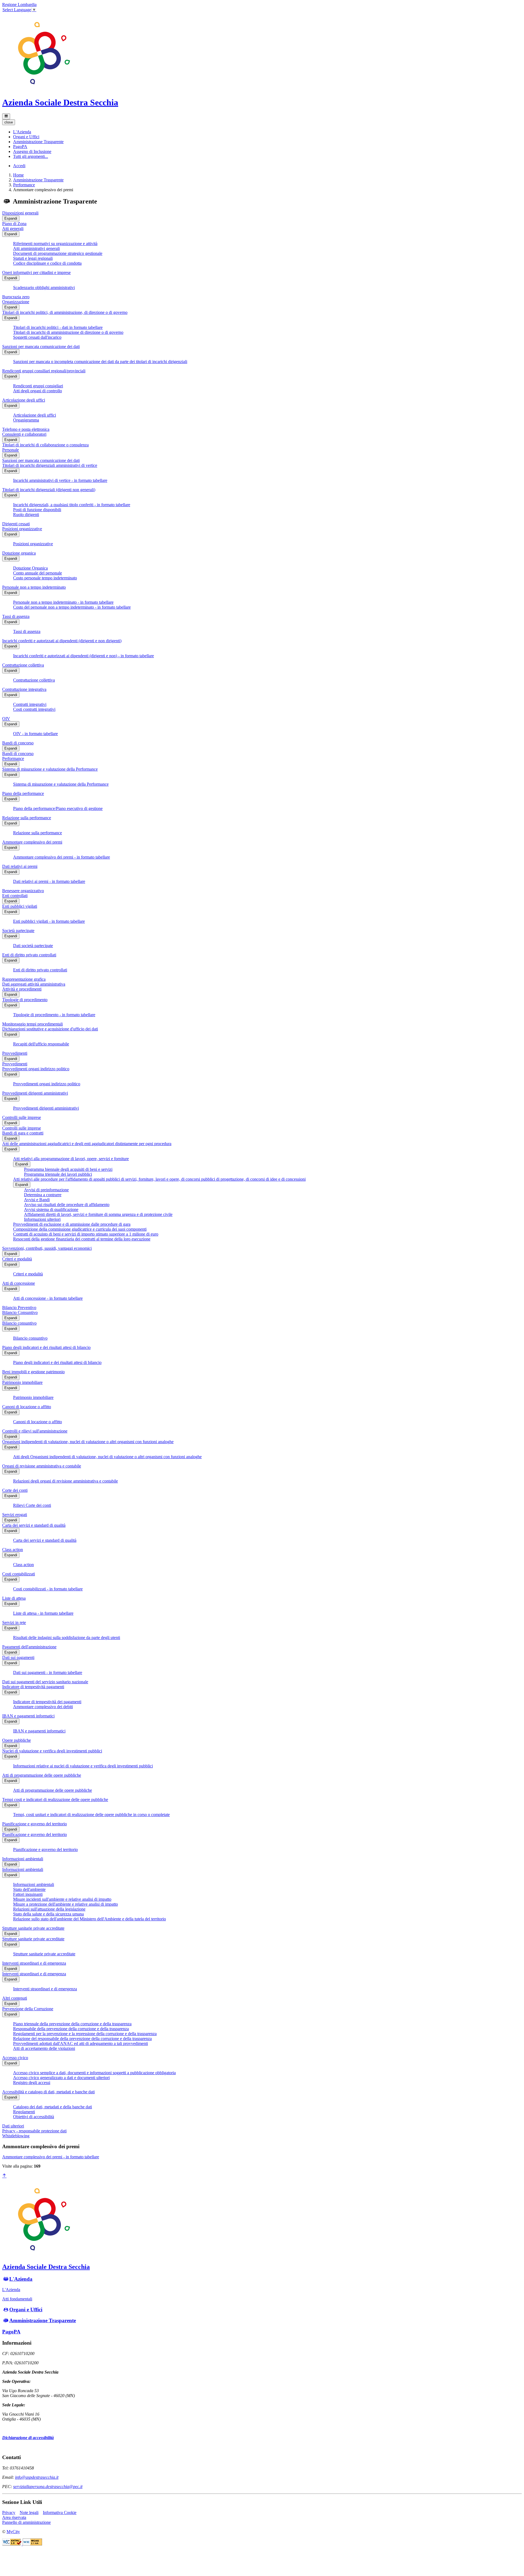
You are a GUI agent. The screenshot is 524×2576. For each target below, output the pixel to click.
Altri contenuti (15, 1998)
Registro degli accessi (32, 2083)
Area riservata (14, 2517)
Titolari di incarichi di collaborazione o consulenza (45, 445)
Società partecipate (18, 931)
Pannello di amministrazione (26, 2522)
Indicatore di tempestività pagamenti (33, 1687)
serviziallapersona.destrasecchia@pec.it (48, 2487)
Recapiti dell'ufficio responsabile (41, 1044)
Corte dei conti (15, 1490)
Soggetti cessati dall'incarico (37, 337)
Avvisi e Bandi (37, 1200)
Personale (11, 450)
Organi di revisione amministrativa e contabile (42, 1466)
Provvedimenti (15, 1053)
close (9, 122)
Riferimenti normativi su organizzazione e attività (55, 244)
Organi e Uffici (26, 2310)
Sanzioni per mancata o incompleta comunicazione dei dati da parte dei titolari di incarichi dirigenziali (100, 362)
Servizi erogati (15, 1515)
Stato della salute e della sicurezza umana (48, 1914)
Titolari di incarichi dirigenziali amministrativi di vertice (50, 465)
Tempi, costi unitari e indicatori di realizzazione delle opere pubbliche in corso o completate (91, 1815)
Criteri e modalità (17, 1259)
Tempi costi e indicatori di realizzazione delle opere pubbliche (55, 1800)
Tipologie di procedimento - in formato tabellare (54, 1015)
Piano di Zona (14, 224)
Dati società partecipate (33, 946)
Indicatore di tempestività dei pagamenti (47, 1702)
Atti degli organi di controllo (38, 391)
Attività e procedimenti (22, 989)
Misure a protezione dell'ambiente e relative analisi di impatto (65, 1904)
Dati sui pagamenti (18, 1657)
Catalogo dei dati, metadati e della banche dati (53, 2107)
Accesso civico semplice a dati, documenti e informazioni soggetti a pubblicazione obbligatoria (94, 2073)
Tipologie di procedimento (25, 1000)
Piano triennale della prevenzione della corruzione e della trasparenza (72, 2024)
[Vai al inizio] (4, 2176)
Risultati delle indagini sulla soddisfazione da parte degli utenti (67, 1638)
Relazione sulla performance (27, 818)
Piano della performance (23, 793)
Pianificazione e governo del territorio (35, 1824)
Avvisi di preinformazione (46, 1190)
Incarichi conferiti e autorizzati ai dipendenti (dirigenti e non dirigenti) (62, 641)
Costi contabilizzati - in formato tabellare (48, 1589)
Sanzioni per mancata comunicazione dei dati (41, 347)
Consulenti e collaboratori (24, 434)
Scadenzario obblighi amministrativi (44, 288)
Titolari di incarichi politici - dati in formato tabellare (58, 327)
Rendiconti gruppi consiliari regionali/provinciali (44, 371)
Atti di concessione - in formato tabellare (48, 1298)
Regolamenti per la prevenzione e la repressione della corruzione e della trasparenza (85, 2034)
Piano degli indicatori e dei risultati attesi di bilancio (46, 1347)
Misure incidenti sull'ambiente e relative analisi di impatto (62, 1899)
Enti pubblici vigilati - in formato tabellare (49, 921)
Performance (24, 185)
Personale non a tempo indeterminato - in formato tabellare (63, 602)
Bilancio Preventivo (19, 1308)
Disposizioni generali (20, 213)
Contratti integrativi (30, 704)
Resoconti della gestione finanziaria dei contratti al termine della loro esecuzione (82, 1239)
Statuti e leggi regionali (33, 258)
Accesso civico (15, 2058)
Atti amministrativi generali (36, 248)
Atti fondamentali (17, 2299)
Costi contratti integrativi (34, 709)
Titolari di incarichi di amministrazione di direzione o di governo (68, 332)
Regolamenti (24, 2112)
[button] (22, 132)
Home (18, 175)
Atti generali (13, 229)
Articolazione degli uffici (24, 400)
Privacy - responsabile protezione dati (34, 2131)
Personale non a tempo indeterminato (34, 587)
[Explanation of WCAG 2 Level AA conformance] (32, 2544)
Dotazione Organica (30, 568)
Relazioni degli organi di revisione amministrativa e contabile (65, 1481)
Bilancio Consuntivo (20, 1312)
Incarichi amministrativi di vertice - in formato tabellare (60, 480)
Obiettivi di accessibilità (34, 2117)
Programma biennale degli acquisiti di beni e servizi (68, 1169)
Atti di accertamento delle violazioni (44, 2048)
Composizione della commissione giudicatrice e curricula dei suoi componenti (80, 1229)
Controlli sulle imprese (22, 1117)
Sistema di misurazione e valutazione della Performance (50, 769)
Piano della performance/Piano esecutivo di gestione (58, 808)
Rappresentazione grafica (24, 979)
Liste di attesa (14, 1598)
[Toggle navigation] (6, 116)
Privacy (9, 2512)
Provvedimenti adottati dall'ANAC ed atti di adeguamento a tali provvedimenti (81, 2043)
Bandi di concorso (18, 743)
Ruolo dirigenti (26, 515)
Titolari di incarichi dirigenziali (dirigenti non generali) (49, 490)
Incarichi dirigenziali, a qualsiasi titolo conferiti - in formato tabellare (72, 505)
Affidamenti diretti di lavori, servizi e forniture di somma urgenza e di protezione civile (98, 1214)
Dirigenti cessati (16, 524)
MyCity (13, 2532)
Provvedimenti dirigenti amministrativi (35, 1093)
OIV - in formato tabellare (35, 734)
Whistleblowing (16, 2136)
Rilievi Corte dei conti (32, 1505)
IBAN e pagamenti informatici (28, 1716)
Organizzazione (16, 302)
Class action (13, 1550)
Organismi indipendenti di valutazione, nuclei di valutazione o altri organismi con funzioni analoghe (88, 1442)
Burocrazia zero (16, 297)
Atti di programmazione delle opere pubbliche (42, 1775)
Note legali (29, 2512)
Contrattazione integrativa (24, 689)
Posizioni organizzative (22, 529)
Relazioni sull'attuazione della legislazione (49, 1909)
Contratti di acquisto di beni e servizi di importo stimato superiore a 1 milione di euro (86, 1234)
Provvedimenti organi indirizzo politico (36, 1069)
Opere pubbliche (17, 1740)
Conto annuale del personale (38, 573)
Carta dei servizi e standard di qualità (34, 1525)
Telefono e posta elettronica (26, 429)
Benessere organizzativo (23, 891)
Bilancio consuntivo (19, 1323)
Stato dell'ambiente (29, 1889)
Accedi (19, 166)
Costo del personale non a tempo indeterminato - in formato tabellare (72, 607)
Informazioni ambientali (23, 1859)
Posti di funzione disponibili (37, 510)
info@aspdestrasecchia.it (37, 2477)
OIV (6, 719)
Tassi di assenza (16, 616)
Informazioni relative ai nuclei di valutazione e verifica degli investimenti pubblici (83, 1766)
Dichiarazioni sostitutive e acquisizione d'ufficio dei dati (50, 1029)
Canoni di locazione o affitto (27, 1407)
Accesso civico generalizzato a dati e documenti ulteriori (61, 2078)
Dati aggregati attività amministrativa (34, 984)
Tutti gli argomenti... (31, 156)
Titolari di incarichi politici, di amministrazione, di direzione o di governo (65, 312)
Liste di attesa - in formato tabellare (43, 1613)
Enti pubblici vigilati (20, 906)
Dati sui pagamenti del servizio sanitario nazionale (45, 1682)
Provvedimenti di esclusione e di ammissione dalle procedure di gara (72, 1224)
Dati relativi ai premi (20, 866)
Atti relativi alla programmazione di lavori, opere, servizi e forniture (71, 1159)
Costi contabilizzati (19, 1574)
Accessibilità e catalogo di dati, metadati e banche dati (48, 2092)
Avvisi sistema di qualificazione (51, 1209)
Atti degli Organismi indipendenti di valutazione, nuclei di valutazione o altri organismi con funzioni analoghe (107, 1457)
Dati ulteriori (13, 2126)
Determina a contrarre (43, 1195)
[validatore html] (12, 2544)
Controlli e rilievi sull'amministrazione (35, 1431)
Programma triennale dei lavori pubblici (58, 1174)
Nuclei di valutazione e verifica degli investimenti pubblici (52, 1751)
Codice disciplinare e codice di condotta (47, 263)
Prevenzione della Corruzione (28, 2009)
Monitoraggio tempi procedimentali (32, 1024)
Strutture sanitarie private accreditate (33, 1928)
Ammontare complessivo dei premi (32, 842)
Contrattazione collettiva (23, 665)
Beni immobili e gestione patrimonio (33, 1372)
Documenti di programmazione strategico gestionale (58, 253)
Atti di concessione (19, 1283)
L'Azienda (21, 2279)
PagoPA (11, 2332)
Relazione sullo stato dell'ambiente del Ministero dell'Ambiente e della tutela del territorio (90, 1919)
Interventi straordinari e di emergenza (34, 1963)
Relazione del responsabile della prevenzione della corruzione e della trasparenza (82, 2039)
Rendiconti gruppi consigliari (38, 386)
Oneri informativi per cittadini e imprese (36, 272)
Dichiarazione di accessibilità (28, 2438)
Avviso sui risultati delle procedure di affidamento (67, 1205)
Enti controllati (15, 896)
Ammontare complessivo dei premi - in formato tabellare (62, 857)
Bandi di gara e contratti (23, 1133)
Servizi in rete (14, 1622)
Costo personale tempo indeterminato (45, 578)
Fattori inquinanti (28, 1894)
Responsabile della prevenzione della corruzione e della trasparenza (71, 2029)
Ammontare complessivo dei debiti (43, 1707)
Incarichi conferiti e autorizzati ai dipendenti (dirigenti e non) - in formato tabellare (84, 656)
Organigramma (26, 420)
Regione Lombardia (19, 5)
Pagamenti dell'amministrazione (29, 1647)
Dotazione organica (19, 553)
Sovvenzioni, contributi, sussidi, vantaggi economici (47, 1248)
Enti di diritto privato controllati (29, 955)
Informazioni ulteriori (42, 1219)
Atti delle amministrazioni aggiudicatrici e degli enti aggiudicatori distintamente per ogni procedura (87, 1144)
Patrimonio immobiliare (22, 1382)
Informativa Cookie (60, 2512)
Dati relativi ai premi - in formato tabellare (49, 881)
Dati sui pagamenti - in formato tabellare (48, 1672)
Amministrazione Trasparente (38, 180)
